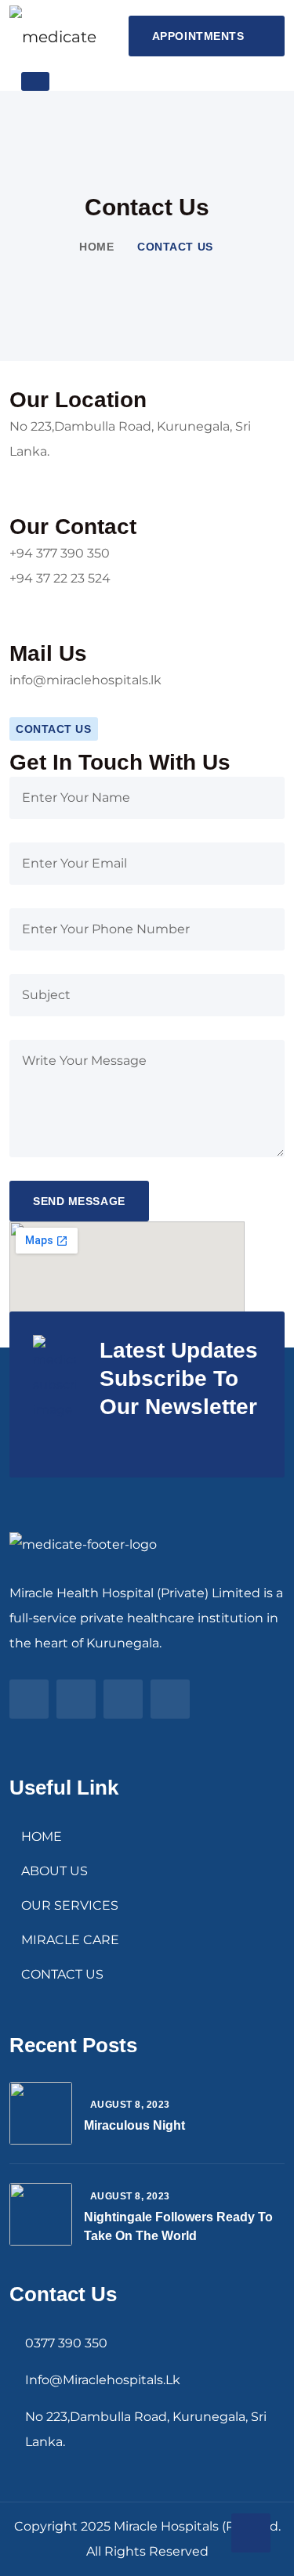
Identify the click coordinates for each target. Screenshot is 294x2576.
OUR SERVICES (70, 1905)
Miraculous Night (134, 2125)
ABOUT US (54, 1871)
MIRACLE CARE (70, 1940)
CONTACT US (62, 1974)
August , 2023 (130, 2105)
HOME (42, 1836)
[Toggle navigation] (35, 81)
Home (96, 247)
